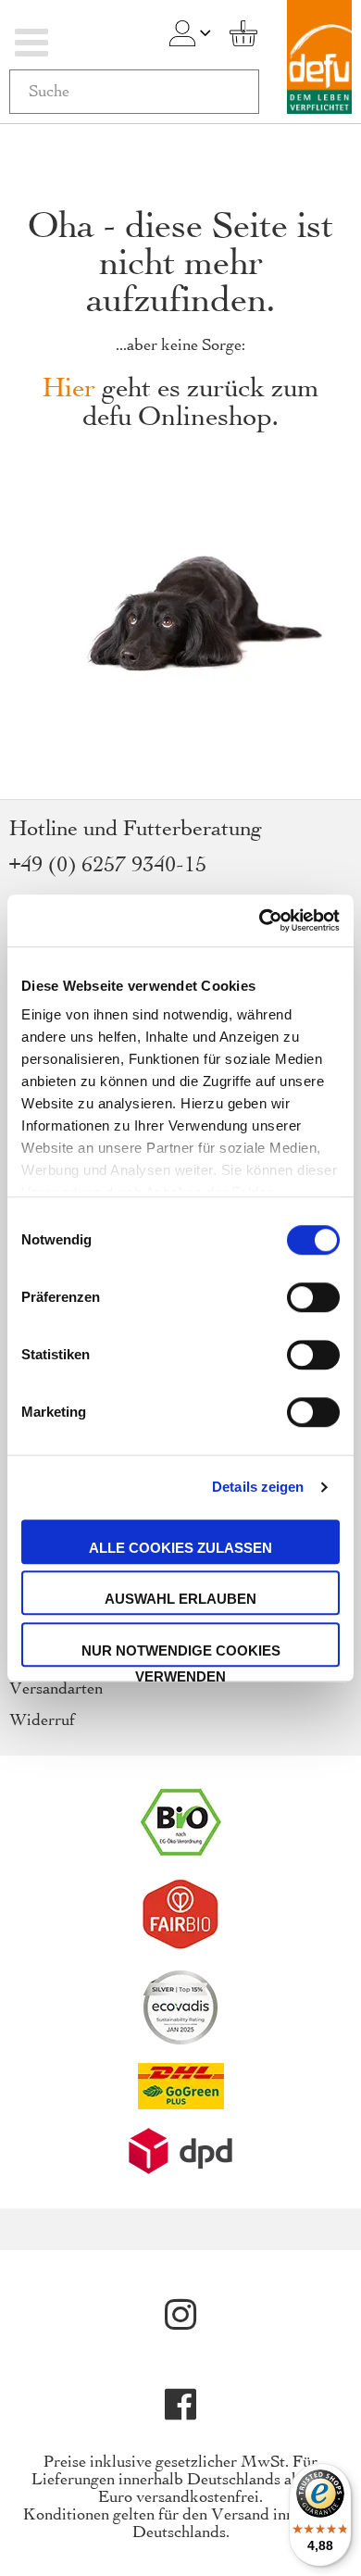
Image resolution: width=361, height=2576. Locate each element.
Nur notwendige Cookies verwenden (181, 1655)
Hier (69, 389)
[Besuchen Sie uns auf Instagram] (180, 2315)
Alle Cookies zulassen (180, 1548)
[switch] (313, 1299)
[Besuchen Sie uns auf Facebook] (180, 2405)
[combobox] (134, 92)
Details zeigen (258, 1487)
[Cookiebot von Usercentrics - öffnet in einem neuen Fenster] (260, 920)
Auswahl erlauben (180, 1599)
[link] (182, 33)
